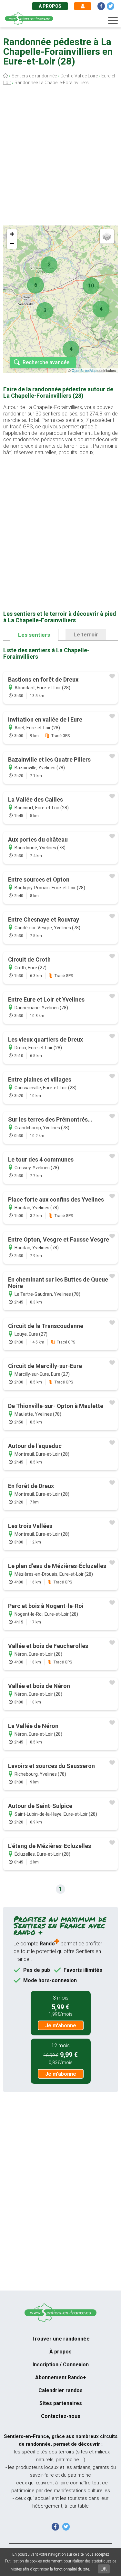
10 (91, 286)
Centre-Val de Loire (79, 76)
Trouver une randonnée (61, 2339)
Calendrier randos (60, 2390)
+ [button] (12, 234)
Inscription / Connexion (61, 2365)
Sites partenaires (61, 2403)
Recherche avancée (46, 362)
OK (104, 2569)
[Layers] (107, 236)
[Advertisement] (60, 157)
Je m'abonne (61, 2026)
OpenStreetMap (84, 370)
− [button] (12, 244)
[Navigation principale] (113, 21)
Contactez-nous (61, 2416)
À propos (50, 6)
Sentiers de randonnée (34, 76)
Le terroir (86, 634)
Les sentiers (34, 635)
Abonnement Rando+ (61, 2377)
